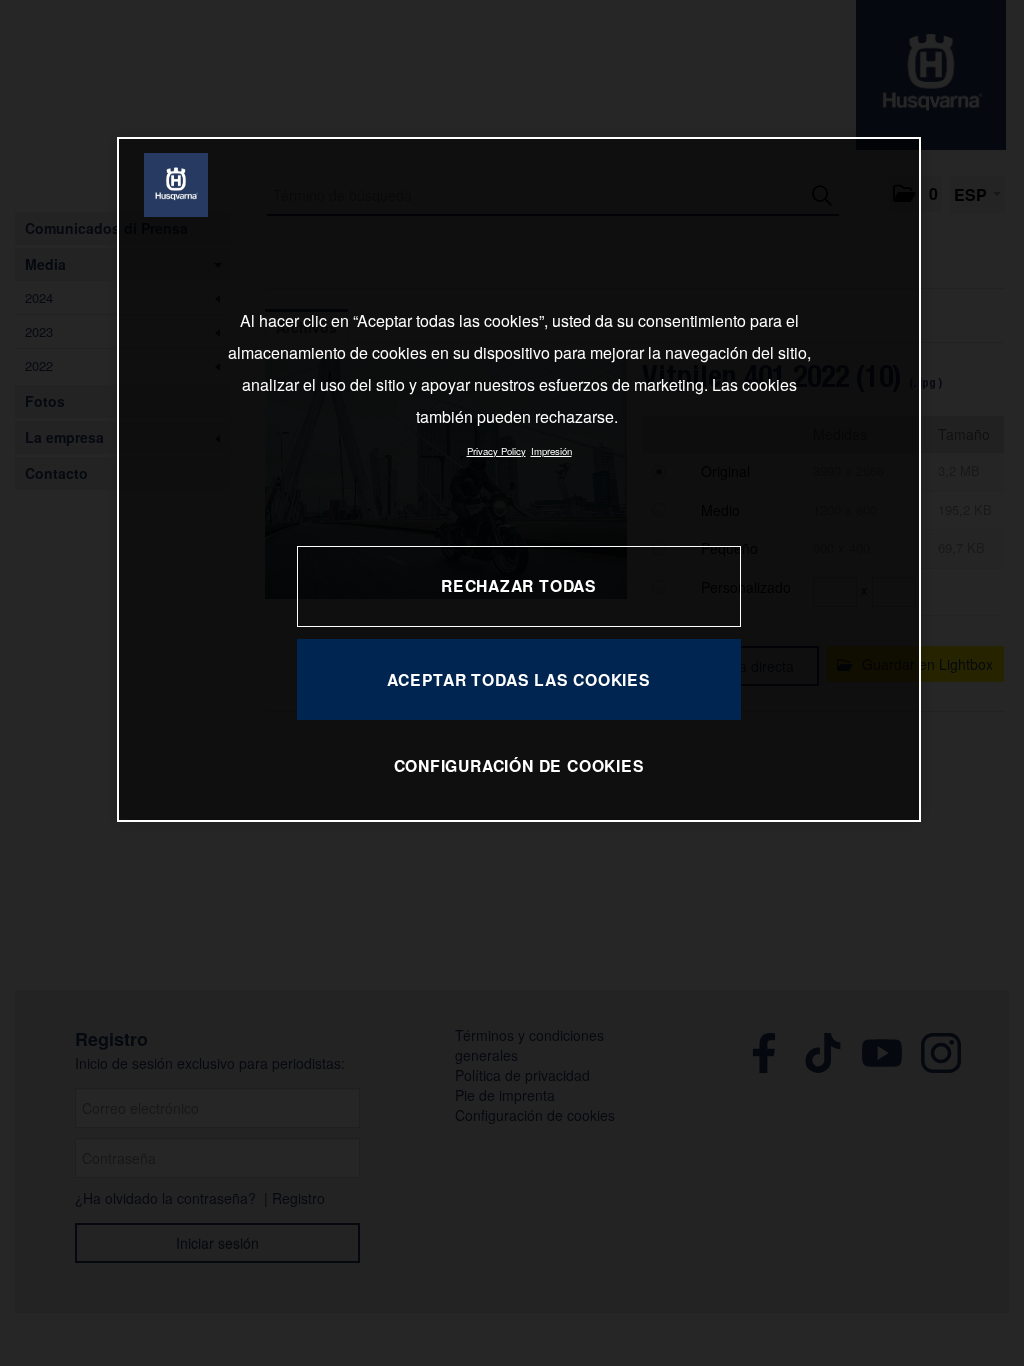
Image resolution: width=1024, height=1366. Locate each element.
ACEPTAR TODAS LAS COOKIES (519, 679)
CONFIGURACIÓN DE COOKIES (519, 765)
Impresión (551, 451)
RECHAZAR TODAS (519, 585)
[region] (519, 479)
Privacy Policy (496, 451)
